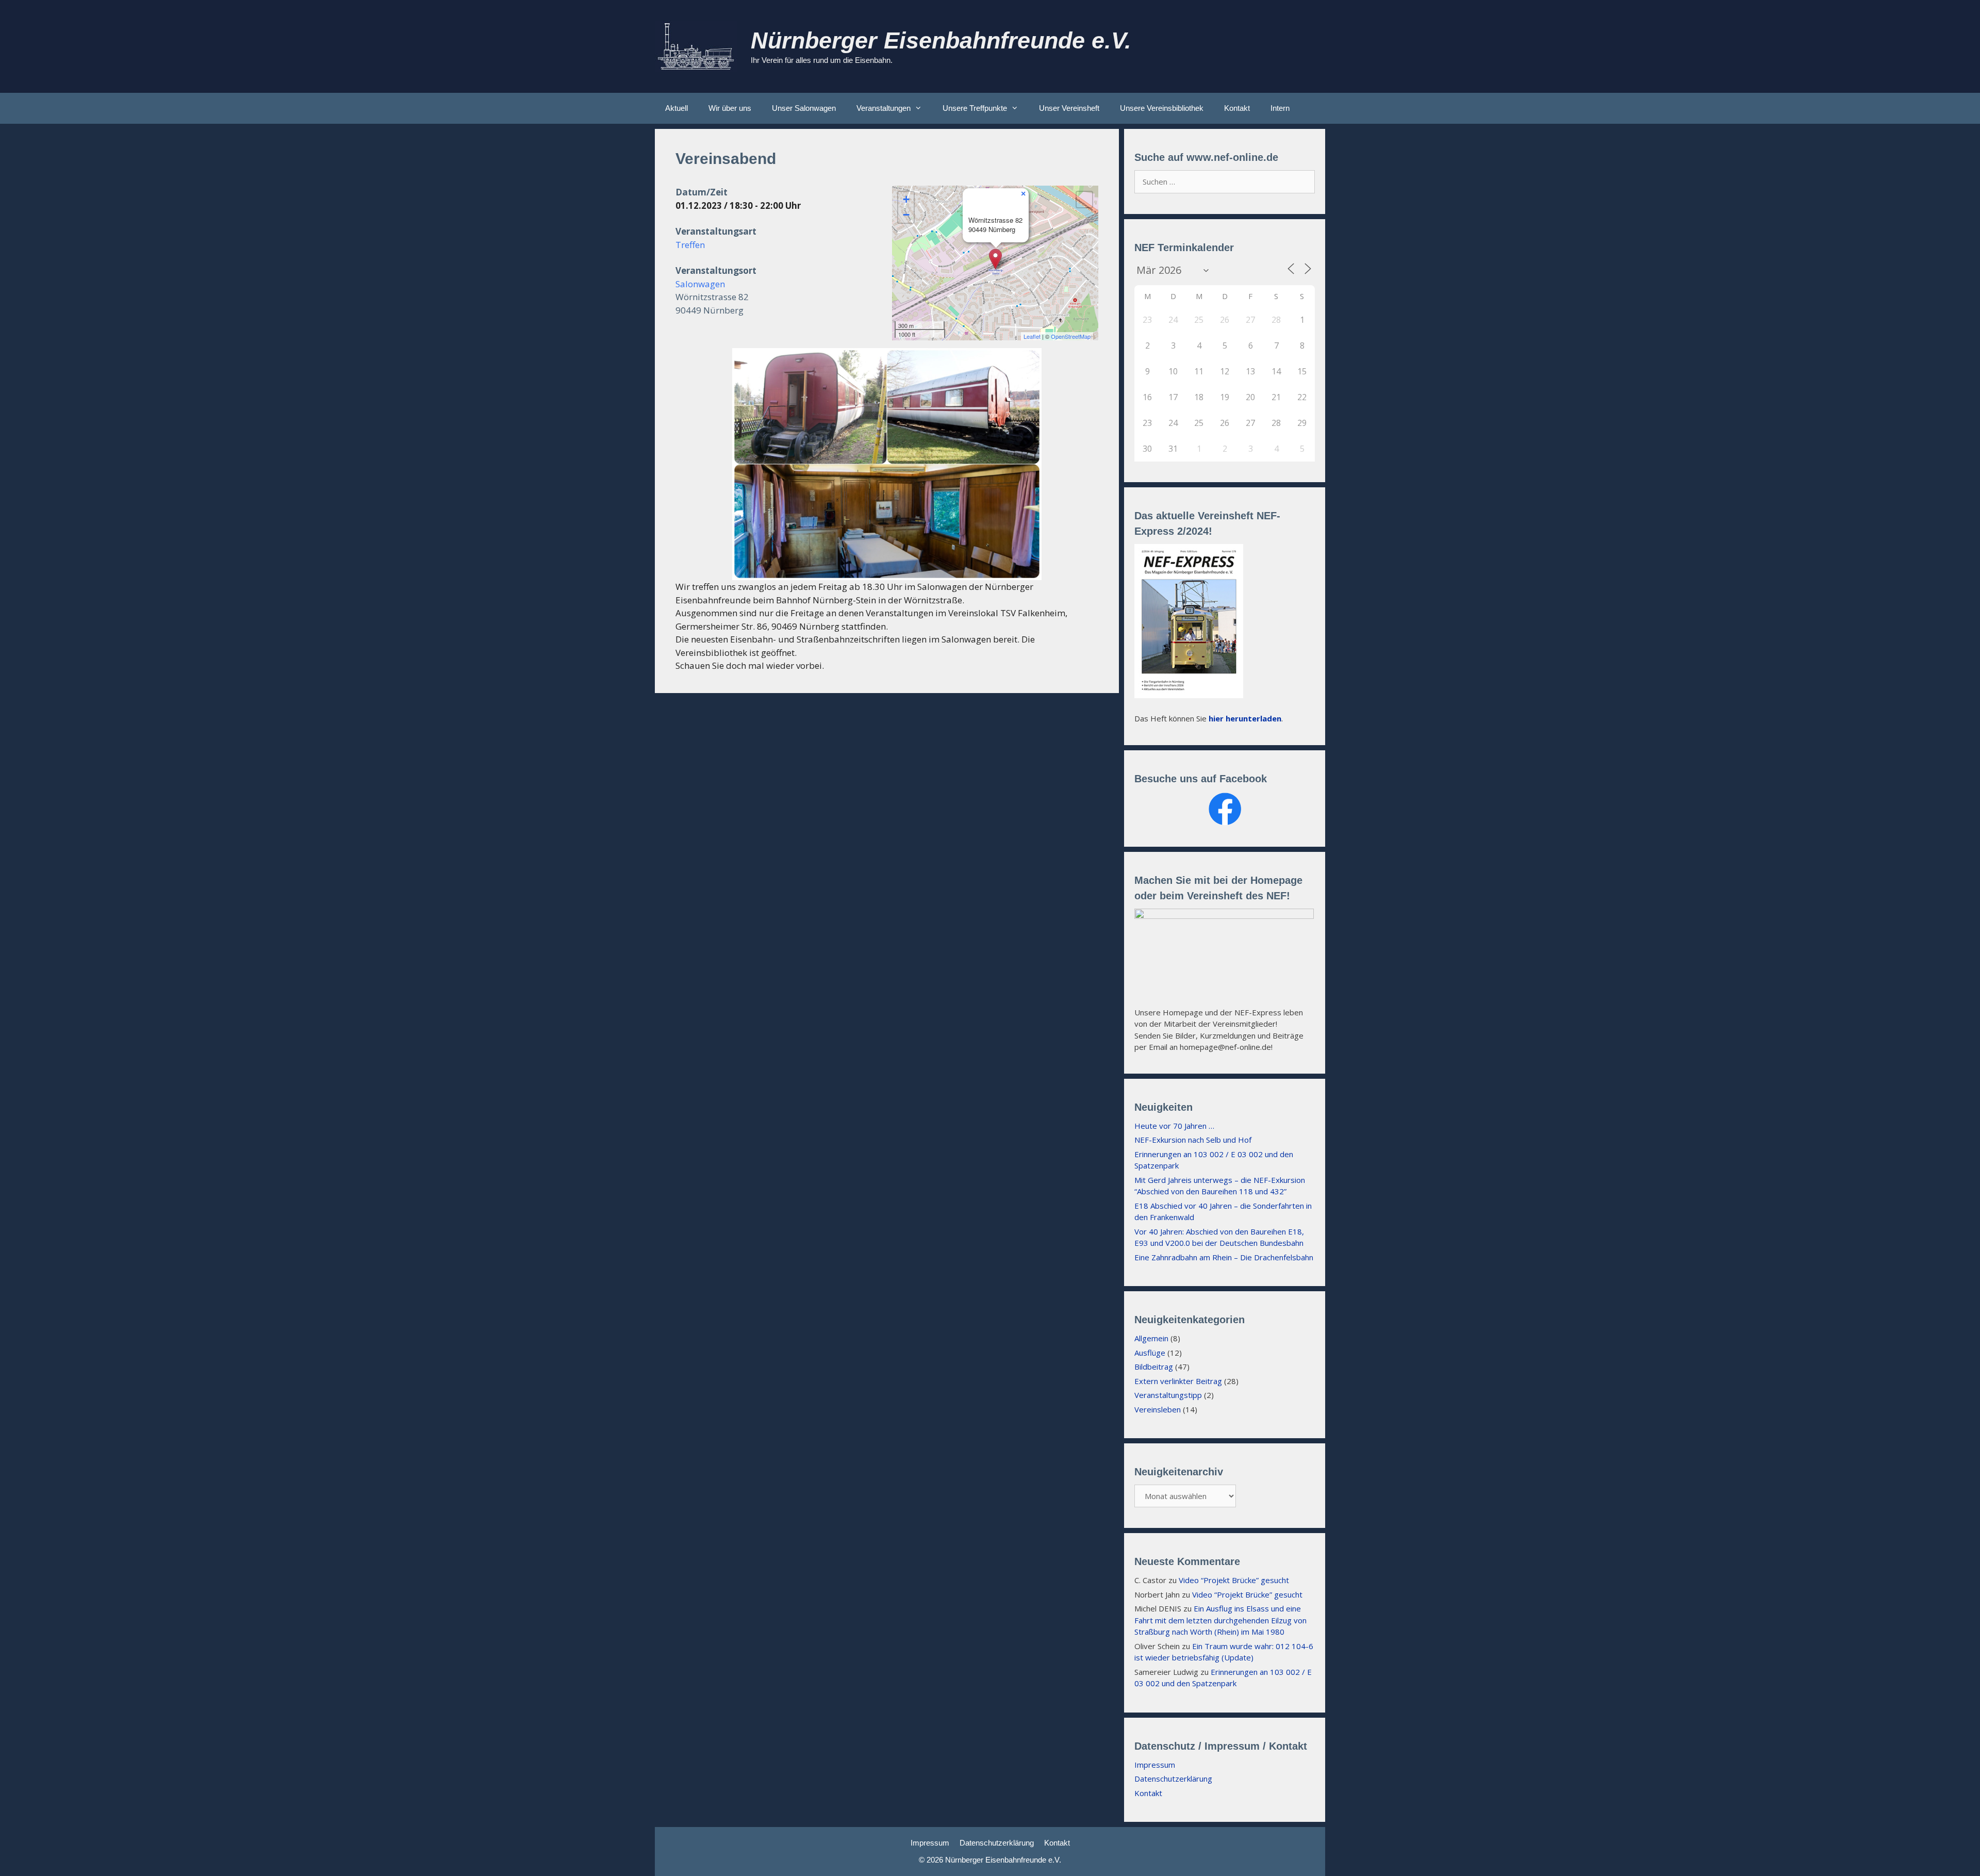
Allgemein (1151, 1338)
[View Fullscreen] (1084, 200)
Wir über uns (730, 108)
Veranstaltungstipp (1168, 1395)
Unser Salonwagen (804, 108)
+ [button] (906, 199)
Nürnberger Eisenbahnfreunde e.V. (941, 40)
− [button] (906, 215)
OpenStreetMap (1071, 336)
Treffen (690, 245)
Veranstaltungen (884, 108)
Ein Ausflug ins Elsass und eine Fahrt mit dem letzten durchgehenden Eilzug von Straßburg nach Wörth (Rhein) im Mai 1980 (1220, 1620)
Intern (1280, 108)
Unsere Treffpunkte (975, 108)
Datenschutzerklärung (1173, 1779)
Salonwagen (700, 284)
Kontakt (1237, 108)
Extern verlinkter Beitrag (1178, 1381)
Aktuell (676, 108)
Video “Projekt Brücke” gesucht (1234, 1580)
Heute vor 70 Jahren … (1174, 1126)
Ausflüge (1150, 1353)
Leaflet (1032, 336)
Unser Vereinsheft (1069, 108)
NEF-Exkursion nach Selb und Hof (1193, 1140)
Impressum (1155, 1765)
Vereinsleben (1158, 1409)
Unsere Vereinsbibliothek (1162, 108)
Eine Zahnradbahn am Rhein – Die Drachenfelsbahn (1224, 1257)
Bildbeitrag (1154, 1367)
